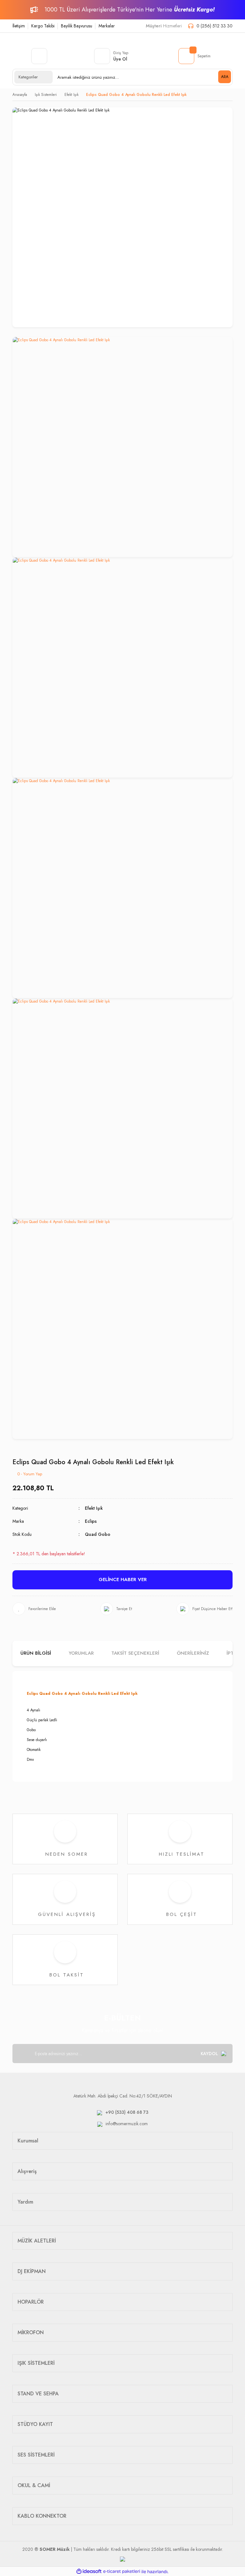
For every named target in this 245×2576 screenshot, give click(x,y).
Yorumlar (81, 1653)
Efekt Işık (94, 1508)
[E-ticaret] (122, 2572)
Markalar (107, 26)
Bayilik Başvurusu (77, 26)
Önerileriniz (193, 1653)
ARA (225, 77)
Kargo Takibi (43, 26)
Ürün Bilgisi (36, 1653)
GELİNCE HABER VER (123, 1579)
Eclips (91, 1521)
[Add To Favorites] (34, 1609)
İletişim (19, 26)
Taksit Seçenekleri (135, 1653)
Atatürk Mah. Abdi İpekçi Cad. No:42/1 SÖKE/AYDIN (123, 2096)
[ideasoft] (89, 2572)
